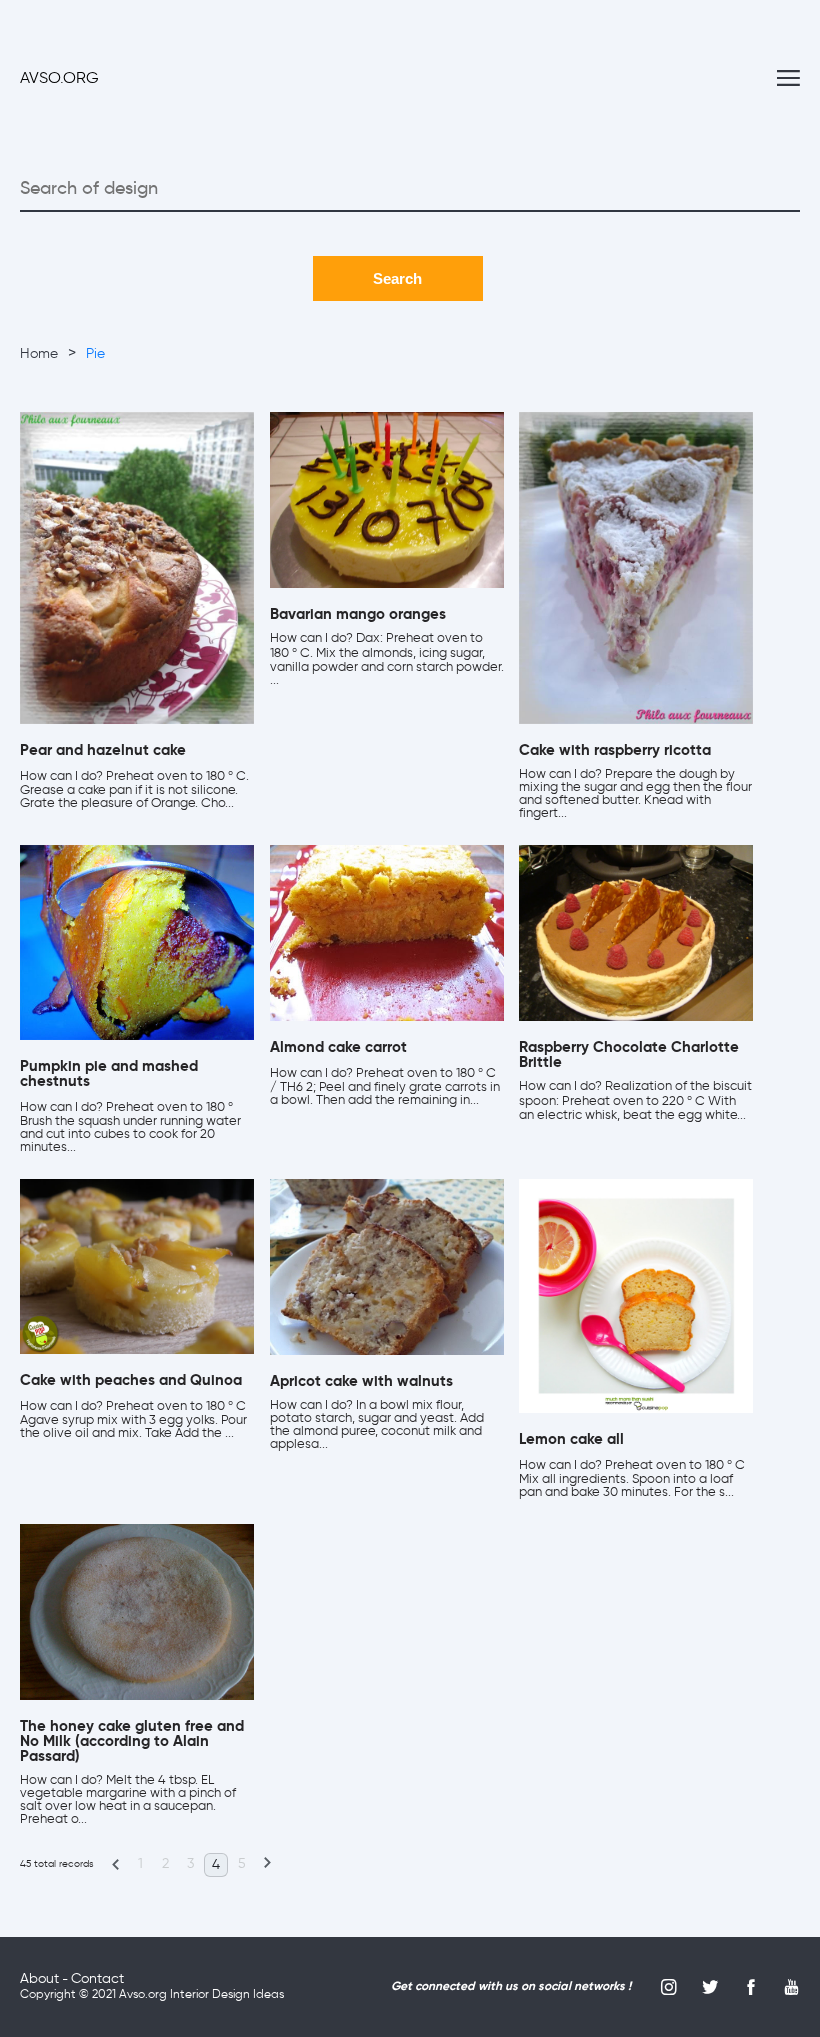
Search (397, 278)
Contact (97, 1979)
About (39, 1979)
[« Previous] (115, 1864)
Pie (95, 354)
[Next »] (267, 1864)
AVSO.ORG (59, 79)
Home (39, 354)
